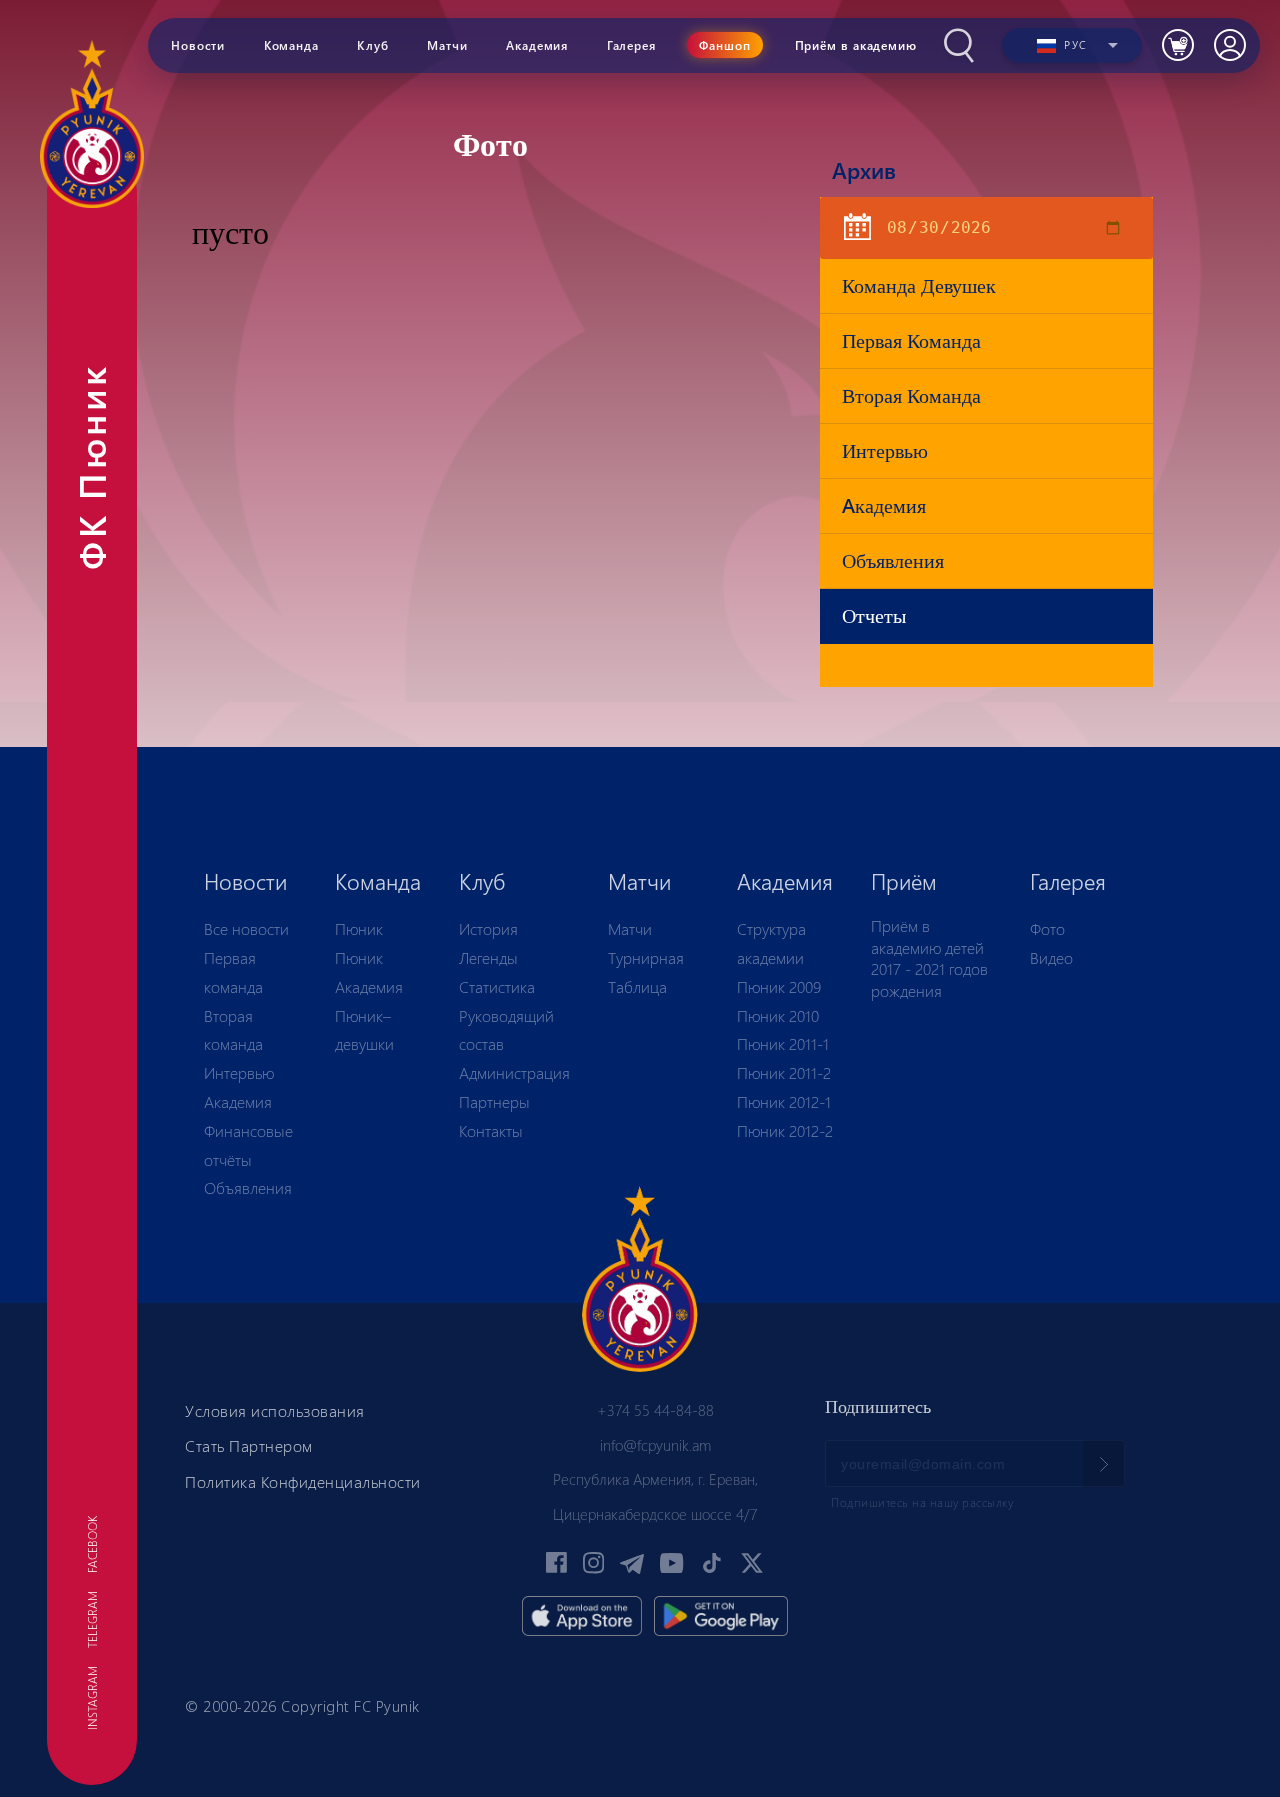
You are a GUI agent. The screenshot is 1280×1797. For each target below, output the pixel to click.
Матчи (630, 928)
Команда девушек (919, 285)
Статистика (497, 986)
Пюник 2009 (779, 986)
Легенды (488, 957)
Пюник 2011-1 (783, 1043)
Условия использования (275, 1410)
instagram (92, 1698)
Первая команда (911, 340)
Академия (238, 1101)
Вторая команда (911, 395)
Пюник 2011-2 (784, 1072)
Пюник (359, 928)
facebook (92, 1544)
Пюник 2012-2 (785, 1130)
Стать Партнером (249, 1445)
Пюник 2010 (778, 1015)
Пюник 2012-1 (784, 1101)
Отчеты (874, 615)
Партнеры (494, 1101)
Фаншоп (725, 45)
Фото (1047, 928)
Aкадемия (884, 505)
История (488, 928)
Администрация (514, 1072)
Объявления (893, 560)
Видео (1051, 957)
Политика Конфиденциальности (303, 1481)
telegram (92, 1619)
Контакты (491, 1130)
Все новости (246, 928)
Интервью (885, 450)
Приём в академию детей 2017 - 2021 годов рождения (929, 958)
